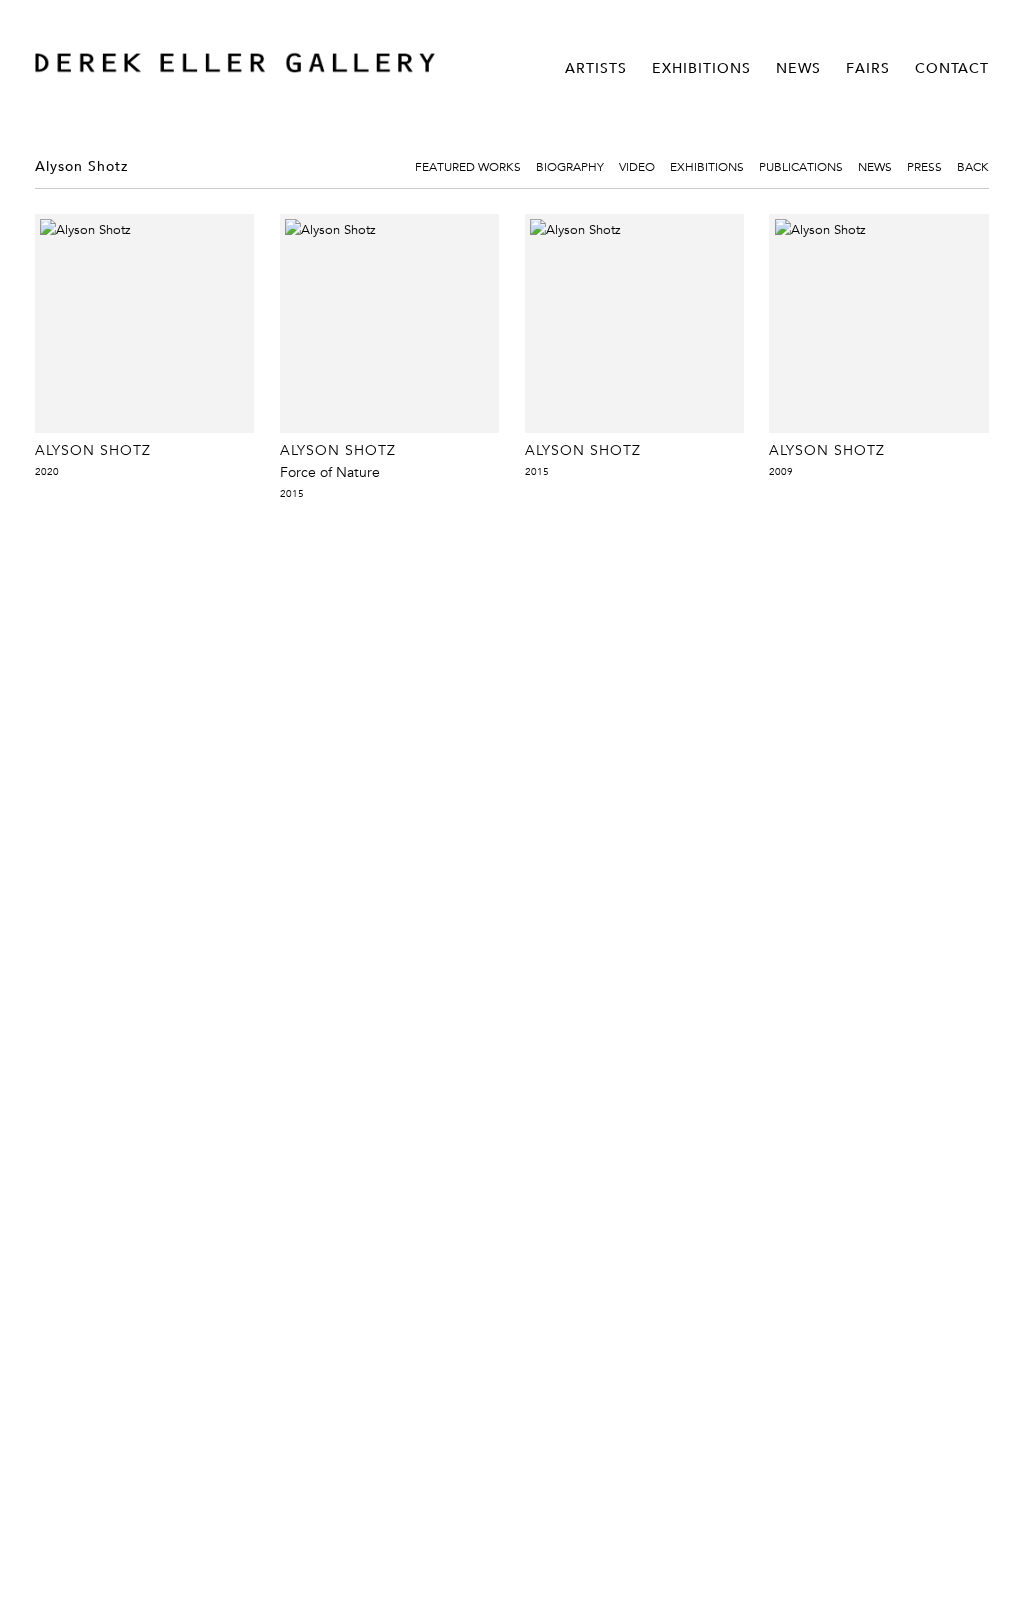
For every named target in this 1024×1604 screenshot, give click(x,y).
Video (637, 166)
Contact (952, 68)
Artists (596, 68)
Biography (570, 166)
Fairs (868, 68)
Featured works (468, 166)
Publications (801, 166)
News (798, 68)
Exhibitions (701, 68)
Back (973, 166)
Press (924, 166)
